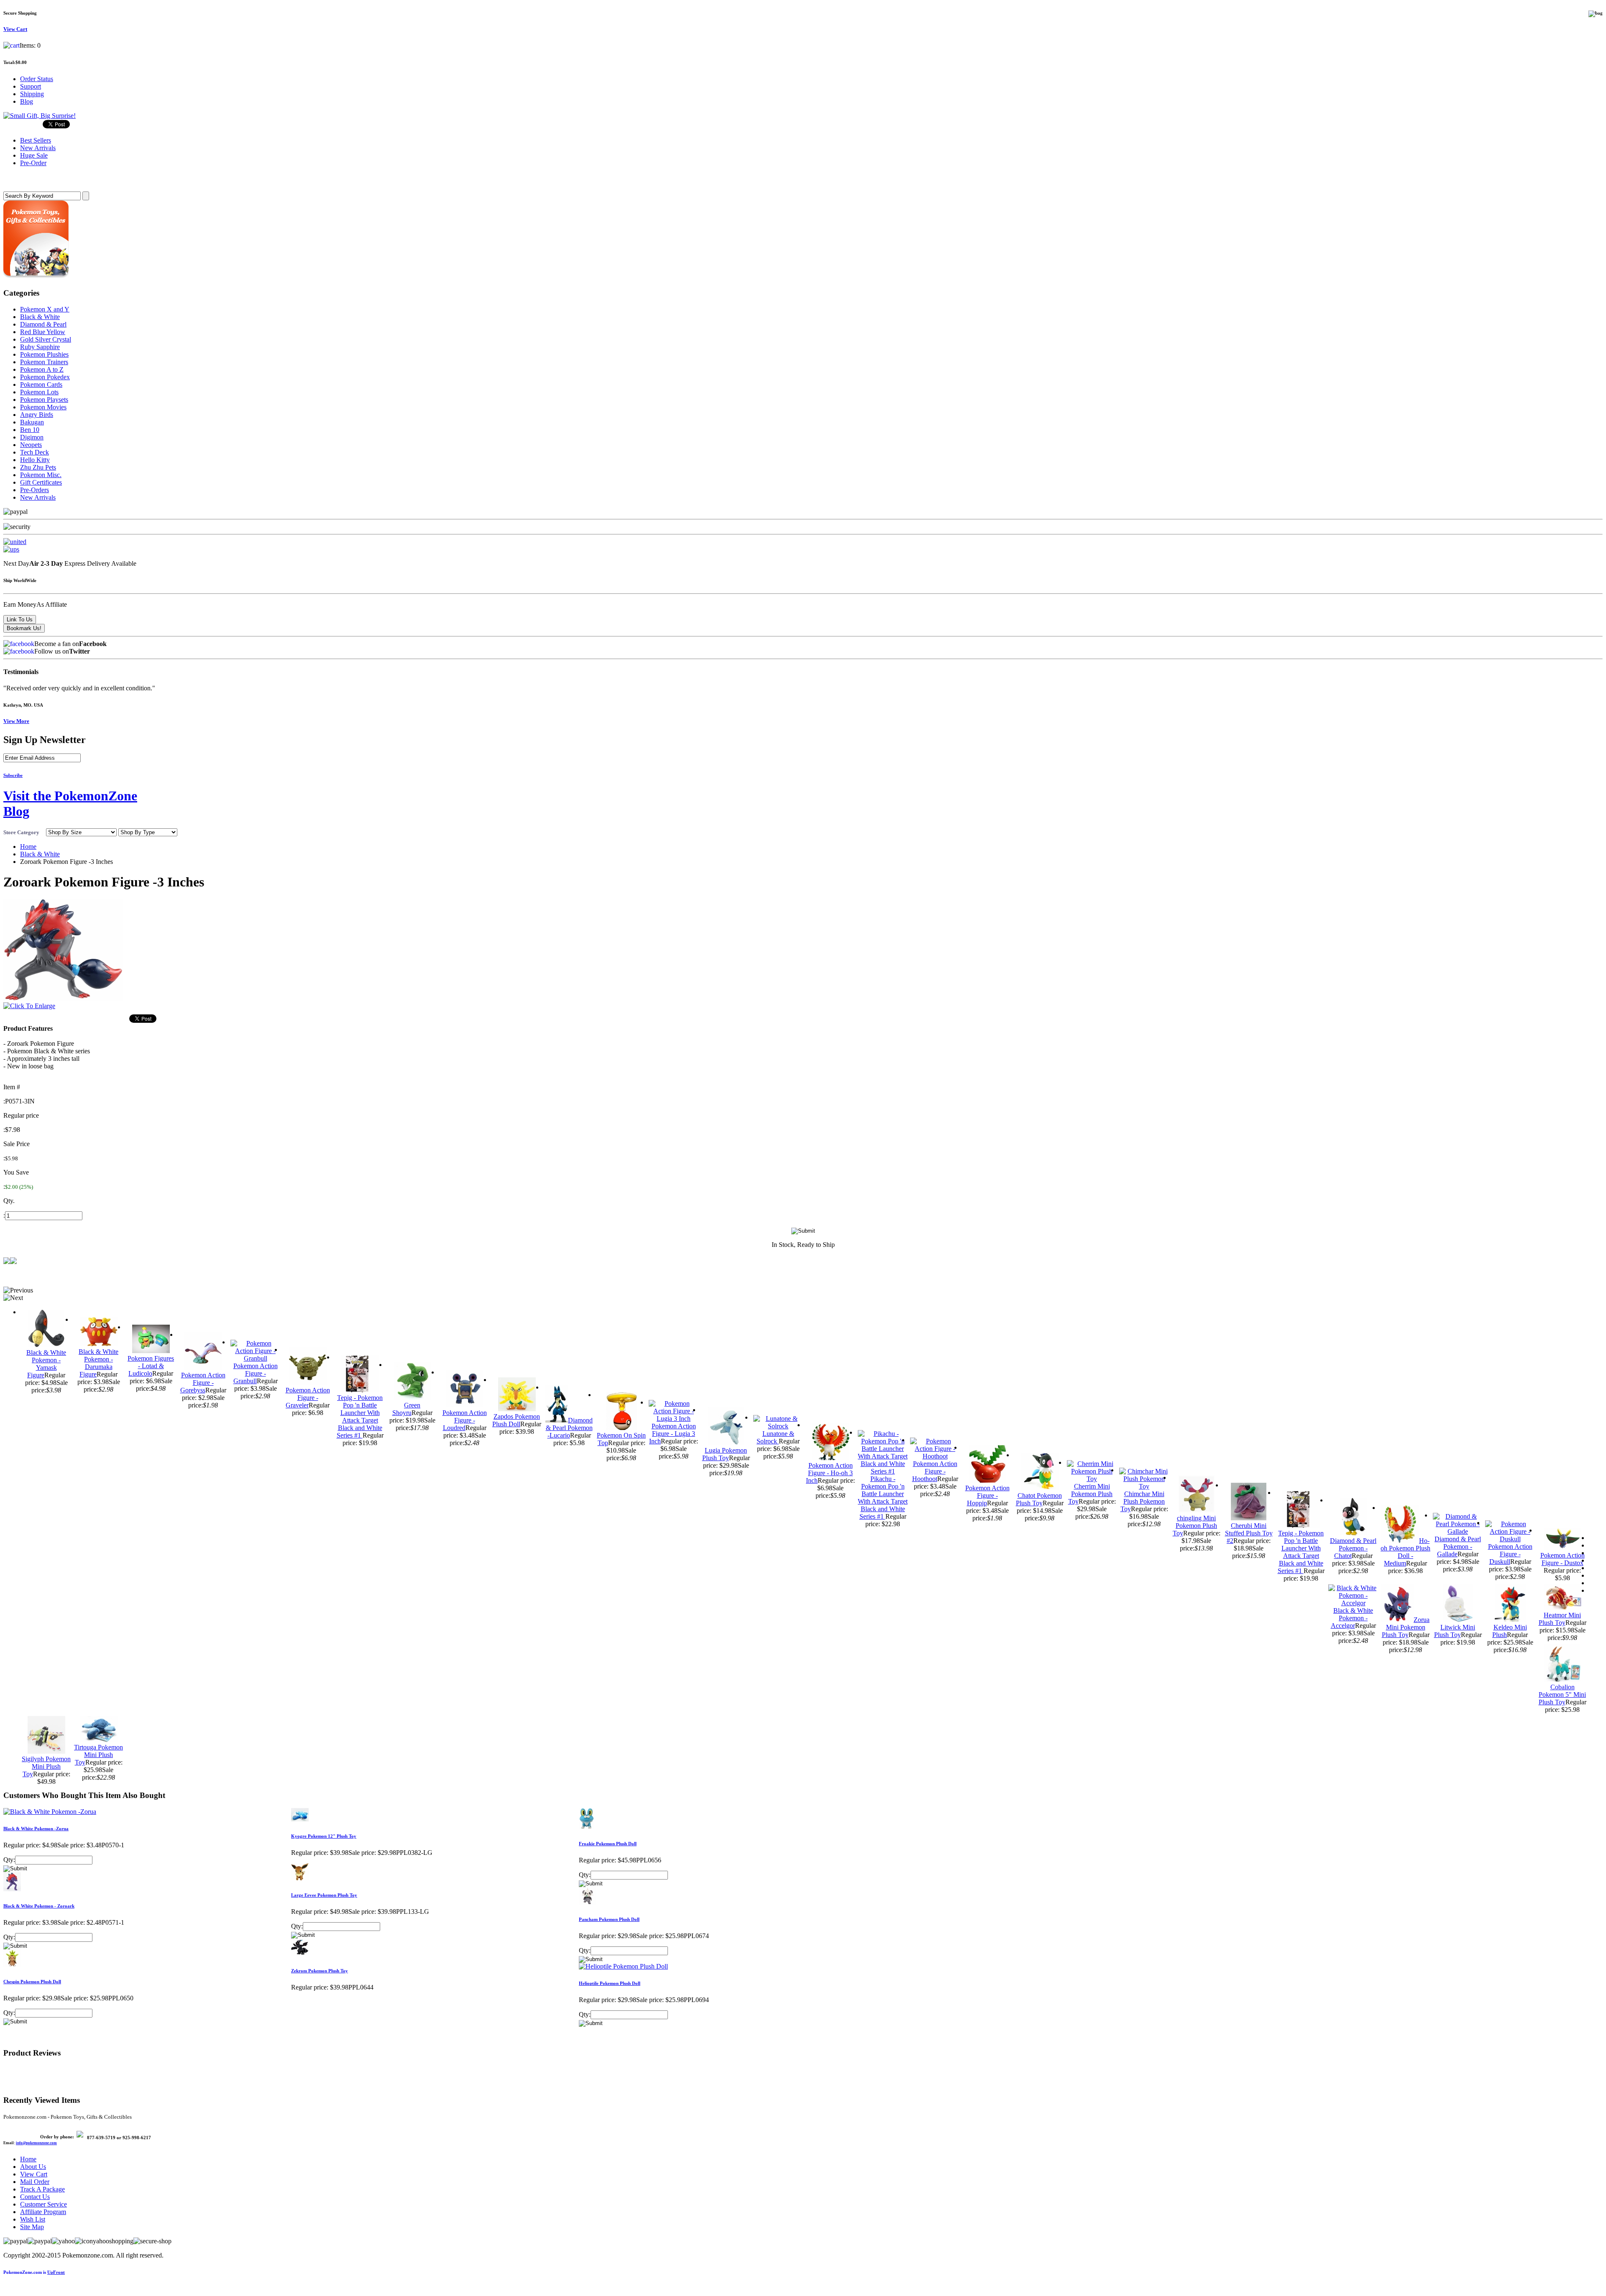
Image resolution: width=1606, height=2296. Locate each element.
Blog (27, 101)
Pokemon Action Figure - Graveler (308, 1398)
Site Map (32, 2227)
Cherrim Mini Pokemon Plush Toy (1091, 1494)
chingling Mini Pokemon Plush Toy (1195, 1526)
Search (15, 179)
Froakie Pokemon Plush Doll (608, 1844)
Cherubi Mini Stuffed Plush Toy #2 (1249, 1533)
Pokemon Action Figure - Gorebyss (203, 1383)
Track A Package (42, 2189)
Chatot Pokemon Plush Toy (1039, 1499)
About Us (33, 2167)
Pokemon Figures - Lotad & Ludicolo (151, 1366)
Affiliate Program (43, 2212)
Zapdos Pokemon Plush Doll (516, 1420)
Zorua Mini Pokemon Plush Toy (1406, 1627)
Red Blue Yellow (43, 332)
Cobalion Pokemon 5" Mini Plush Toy (1563, 1695)
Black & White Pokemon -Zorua (36, 1829)
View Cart (34, 2174)
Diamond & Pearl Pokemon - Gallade (1458, 1546)
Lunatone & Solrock (775, 1437)
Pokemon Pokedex (45, 377)
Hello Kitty (35, 460)
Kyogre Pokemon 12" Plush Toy (324, 1836)
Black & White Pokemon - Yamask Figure (46, 1364)
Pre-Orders (35, 490)
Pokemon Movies (43, 407)
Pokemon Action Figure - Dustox (1563, 1559)
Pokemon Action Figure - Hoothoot (935, 1471)
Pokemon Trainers (44, 362)
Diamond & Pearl (43, 324)
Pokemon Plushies (44, 354)
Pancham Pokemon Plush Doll (609, 1919)
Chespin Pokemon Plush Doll (32, 1982)
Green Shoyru (407, 1409)
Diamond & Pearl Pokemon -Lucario (569, 1428)
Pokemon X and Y (45, 309)
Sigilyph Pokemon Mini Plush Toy (46, 1766)
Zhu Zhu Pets (38, 467)
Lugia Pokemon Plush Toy (725, 1454)
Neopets (31, 445)
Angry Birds (37, 415)
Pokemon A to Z (42, 369)
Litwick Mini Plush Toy (1455, 1631)
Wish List (33, 2219)
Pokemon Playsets (44, 400)
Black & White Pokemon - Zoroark (39, 1906)
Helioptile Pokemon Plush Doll (610, 1983)
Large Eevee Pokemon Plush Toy (324, 1895)
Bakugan (32, 422)
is (34, 2272)
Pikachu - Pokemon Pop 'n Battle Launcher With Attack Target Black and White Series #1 (883, 1498)
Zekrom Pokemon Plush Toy (320, 1971)
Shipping (32, 94)
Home (28, 847)
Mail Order (35, 2182)
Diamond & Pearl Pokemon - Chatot (1353, 1548)
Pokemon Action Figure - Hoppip (987, 1495)
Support (31, 86)
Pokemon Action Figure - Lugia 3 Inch (673, 1434)
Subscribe (13, 775)
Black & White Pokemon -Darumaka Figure (98, 1363)
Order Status (37, 79)
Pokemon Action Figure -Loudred (465, 1420)
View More (16, 721)
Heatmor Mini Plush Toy (1560, 1619)
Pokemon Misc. (41, 475)
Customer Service (43, 2204)
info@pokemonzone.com (36, 2143)
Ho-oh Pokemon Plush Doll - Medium (1405, 1552)
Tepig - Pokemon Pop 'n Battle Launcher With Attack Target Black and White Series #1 (360, 1416)
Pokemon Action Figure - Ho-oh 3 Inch (829, 1473)
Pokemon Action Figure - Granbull (256, 1373)
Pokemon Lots (39, 392)
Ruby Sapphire (40, 347)
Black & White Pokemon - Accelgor (1352, 1618)
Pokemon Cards (41, 384)
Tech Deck (35, 452)
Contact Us (35, 2197)
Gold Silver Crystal (46, 339)
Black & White (40, 317)
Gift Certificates (41, 482)
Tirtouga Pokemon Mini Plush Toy (98, 1755)
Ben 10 (30, 430)
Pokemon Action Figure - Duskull (1510, 1554)
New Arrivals (38, 497)
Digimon (32, 437)
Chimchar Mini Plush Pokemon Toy (1143, 1501)
